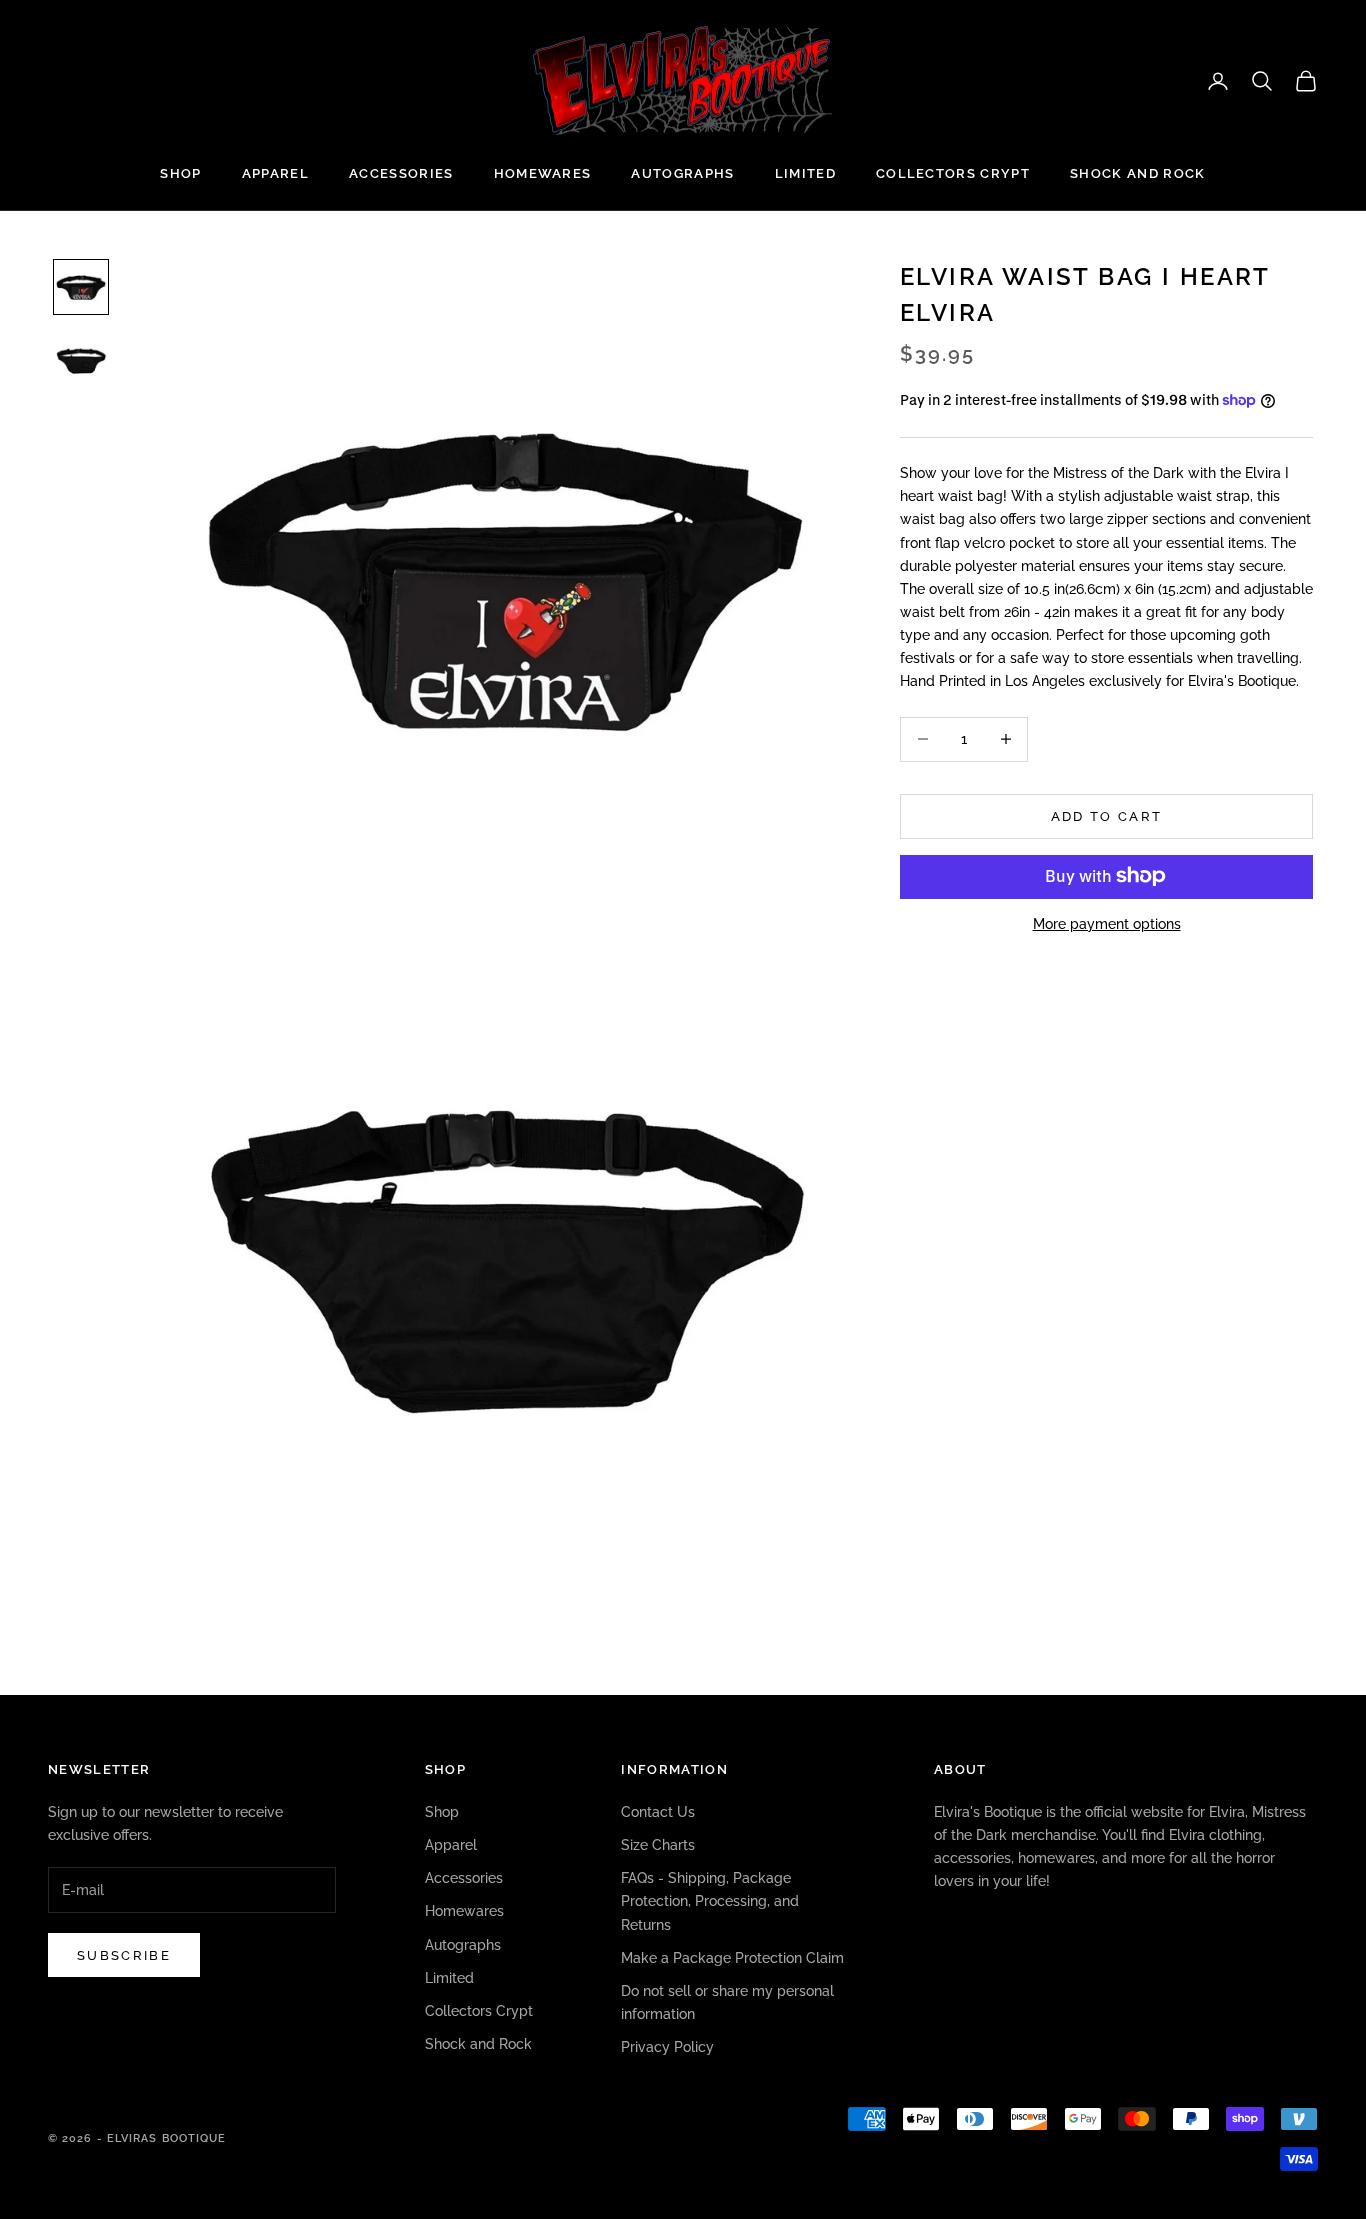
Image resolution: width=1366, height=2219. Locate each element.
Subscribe (124, 1955)
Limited (805, 173)
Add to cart (1107, 815)
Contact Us (658, 1812)
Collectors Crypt (953, 173)
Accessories (401, 173)
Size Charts (658, 1845)
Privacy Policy (667, 2047)
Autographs (682, 173)
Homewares (543, 173)
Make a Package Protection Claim (732, 1958)
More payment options (1107, 923)
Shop (180, 173)
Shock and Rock (1137, 173)
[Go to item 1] (81, 287)
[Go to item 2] (81, 359)
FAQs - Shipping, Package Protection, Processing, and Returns (710, 1901)
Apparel (275, 173)
